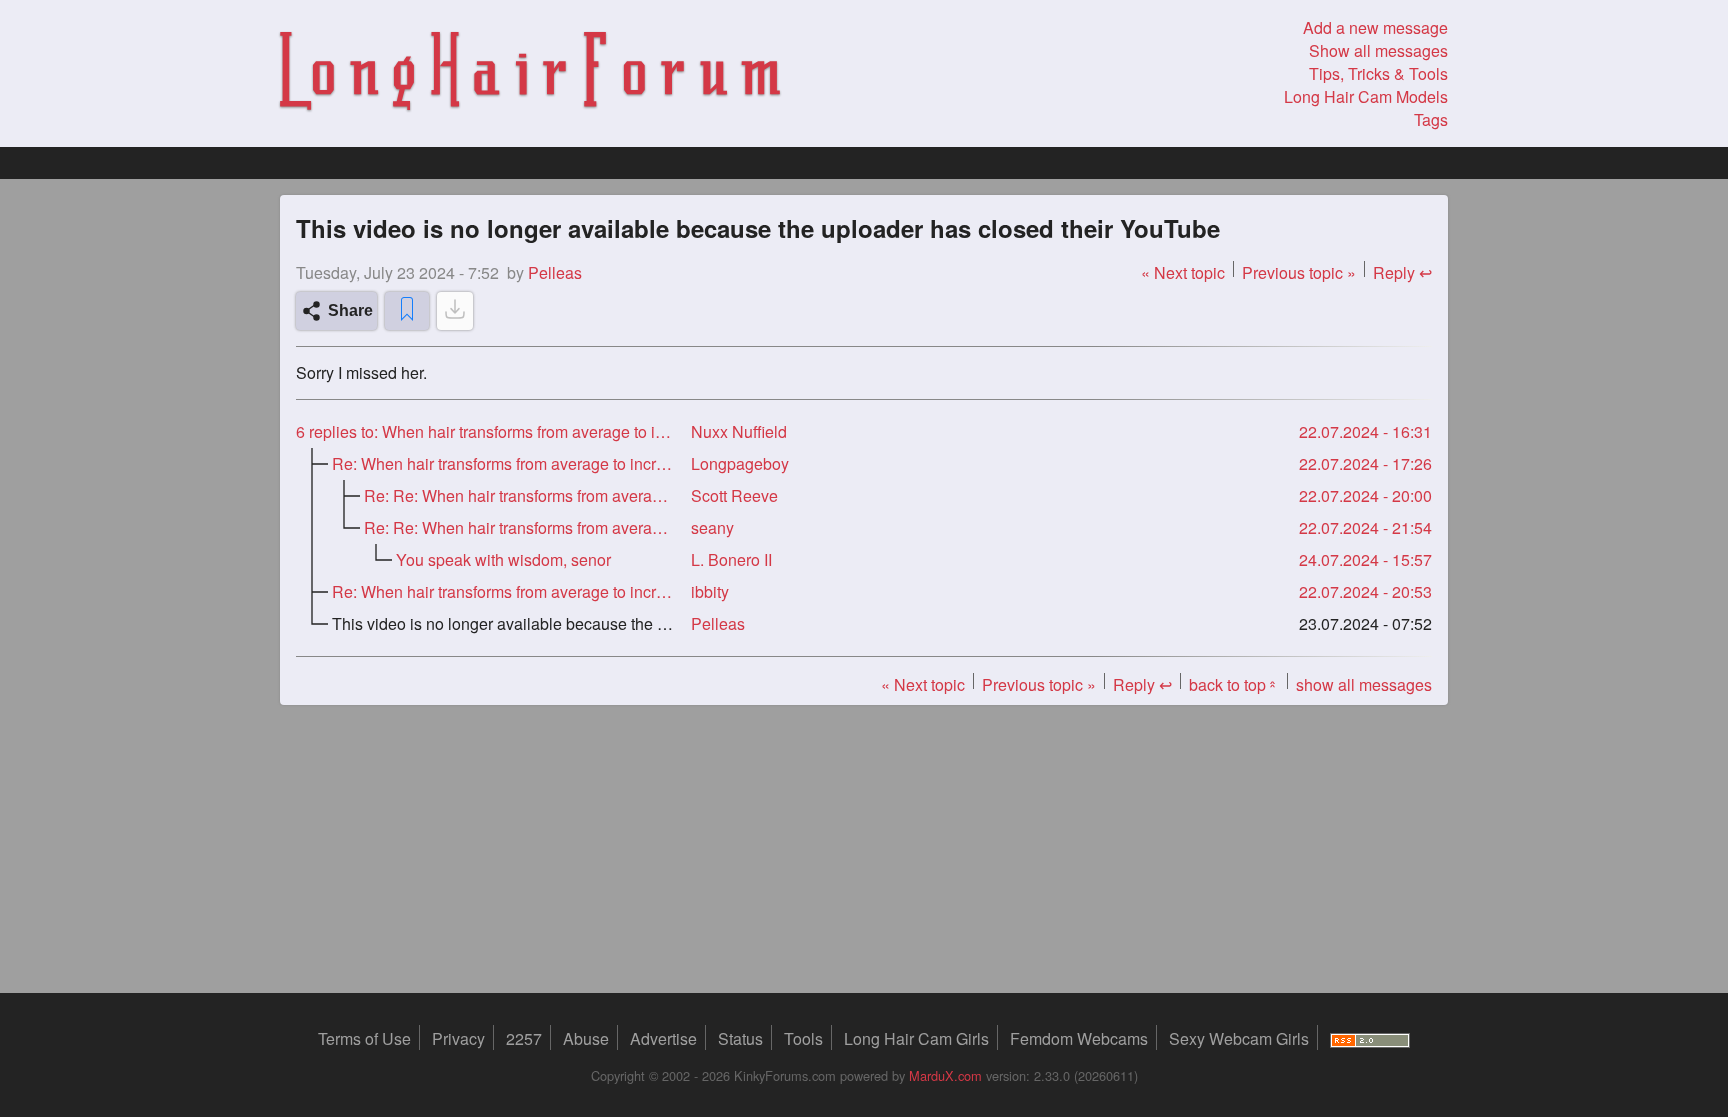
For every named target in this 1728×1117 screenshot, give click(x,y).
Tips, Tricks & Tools (1378, 73)
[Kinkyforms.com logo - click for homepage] (530, 74)
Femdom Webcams (1079, 1038)
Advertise (663, 1038)
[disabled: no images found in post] (455, 311)
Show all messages (1378, 50)
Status (740, 1038)
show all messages (1364, 684)
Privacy (458, 1038)
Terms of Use (364, 1038)
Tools (803, 1038)
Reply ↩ (1402, 272)
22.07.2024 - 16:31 (1365, 431)
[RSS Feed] (1370, 1038)
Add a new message (1375, 27)
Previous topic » (1299, 272)
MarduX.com (945, 1075)
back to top (1234, 684)
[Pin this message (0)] (407, 311)
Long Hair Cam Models (1366, 96)
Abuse (586, 1038)
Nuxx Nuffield (739, 431)
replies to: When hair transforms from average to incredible (485, 431)
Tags (1431, 119)
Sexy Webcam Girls (1239, 1038)
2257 (524, 1038)
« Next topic (1183, 272)
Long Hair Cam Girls (916, 1038)
